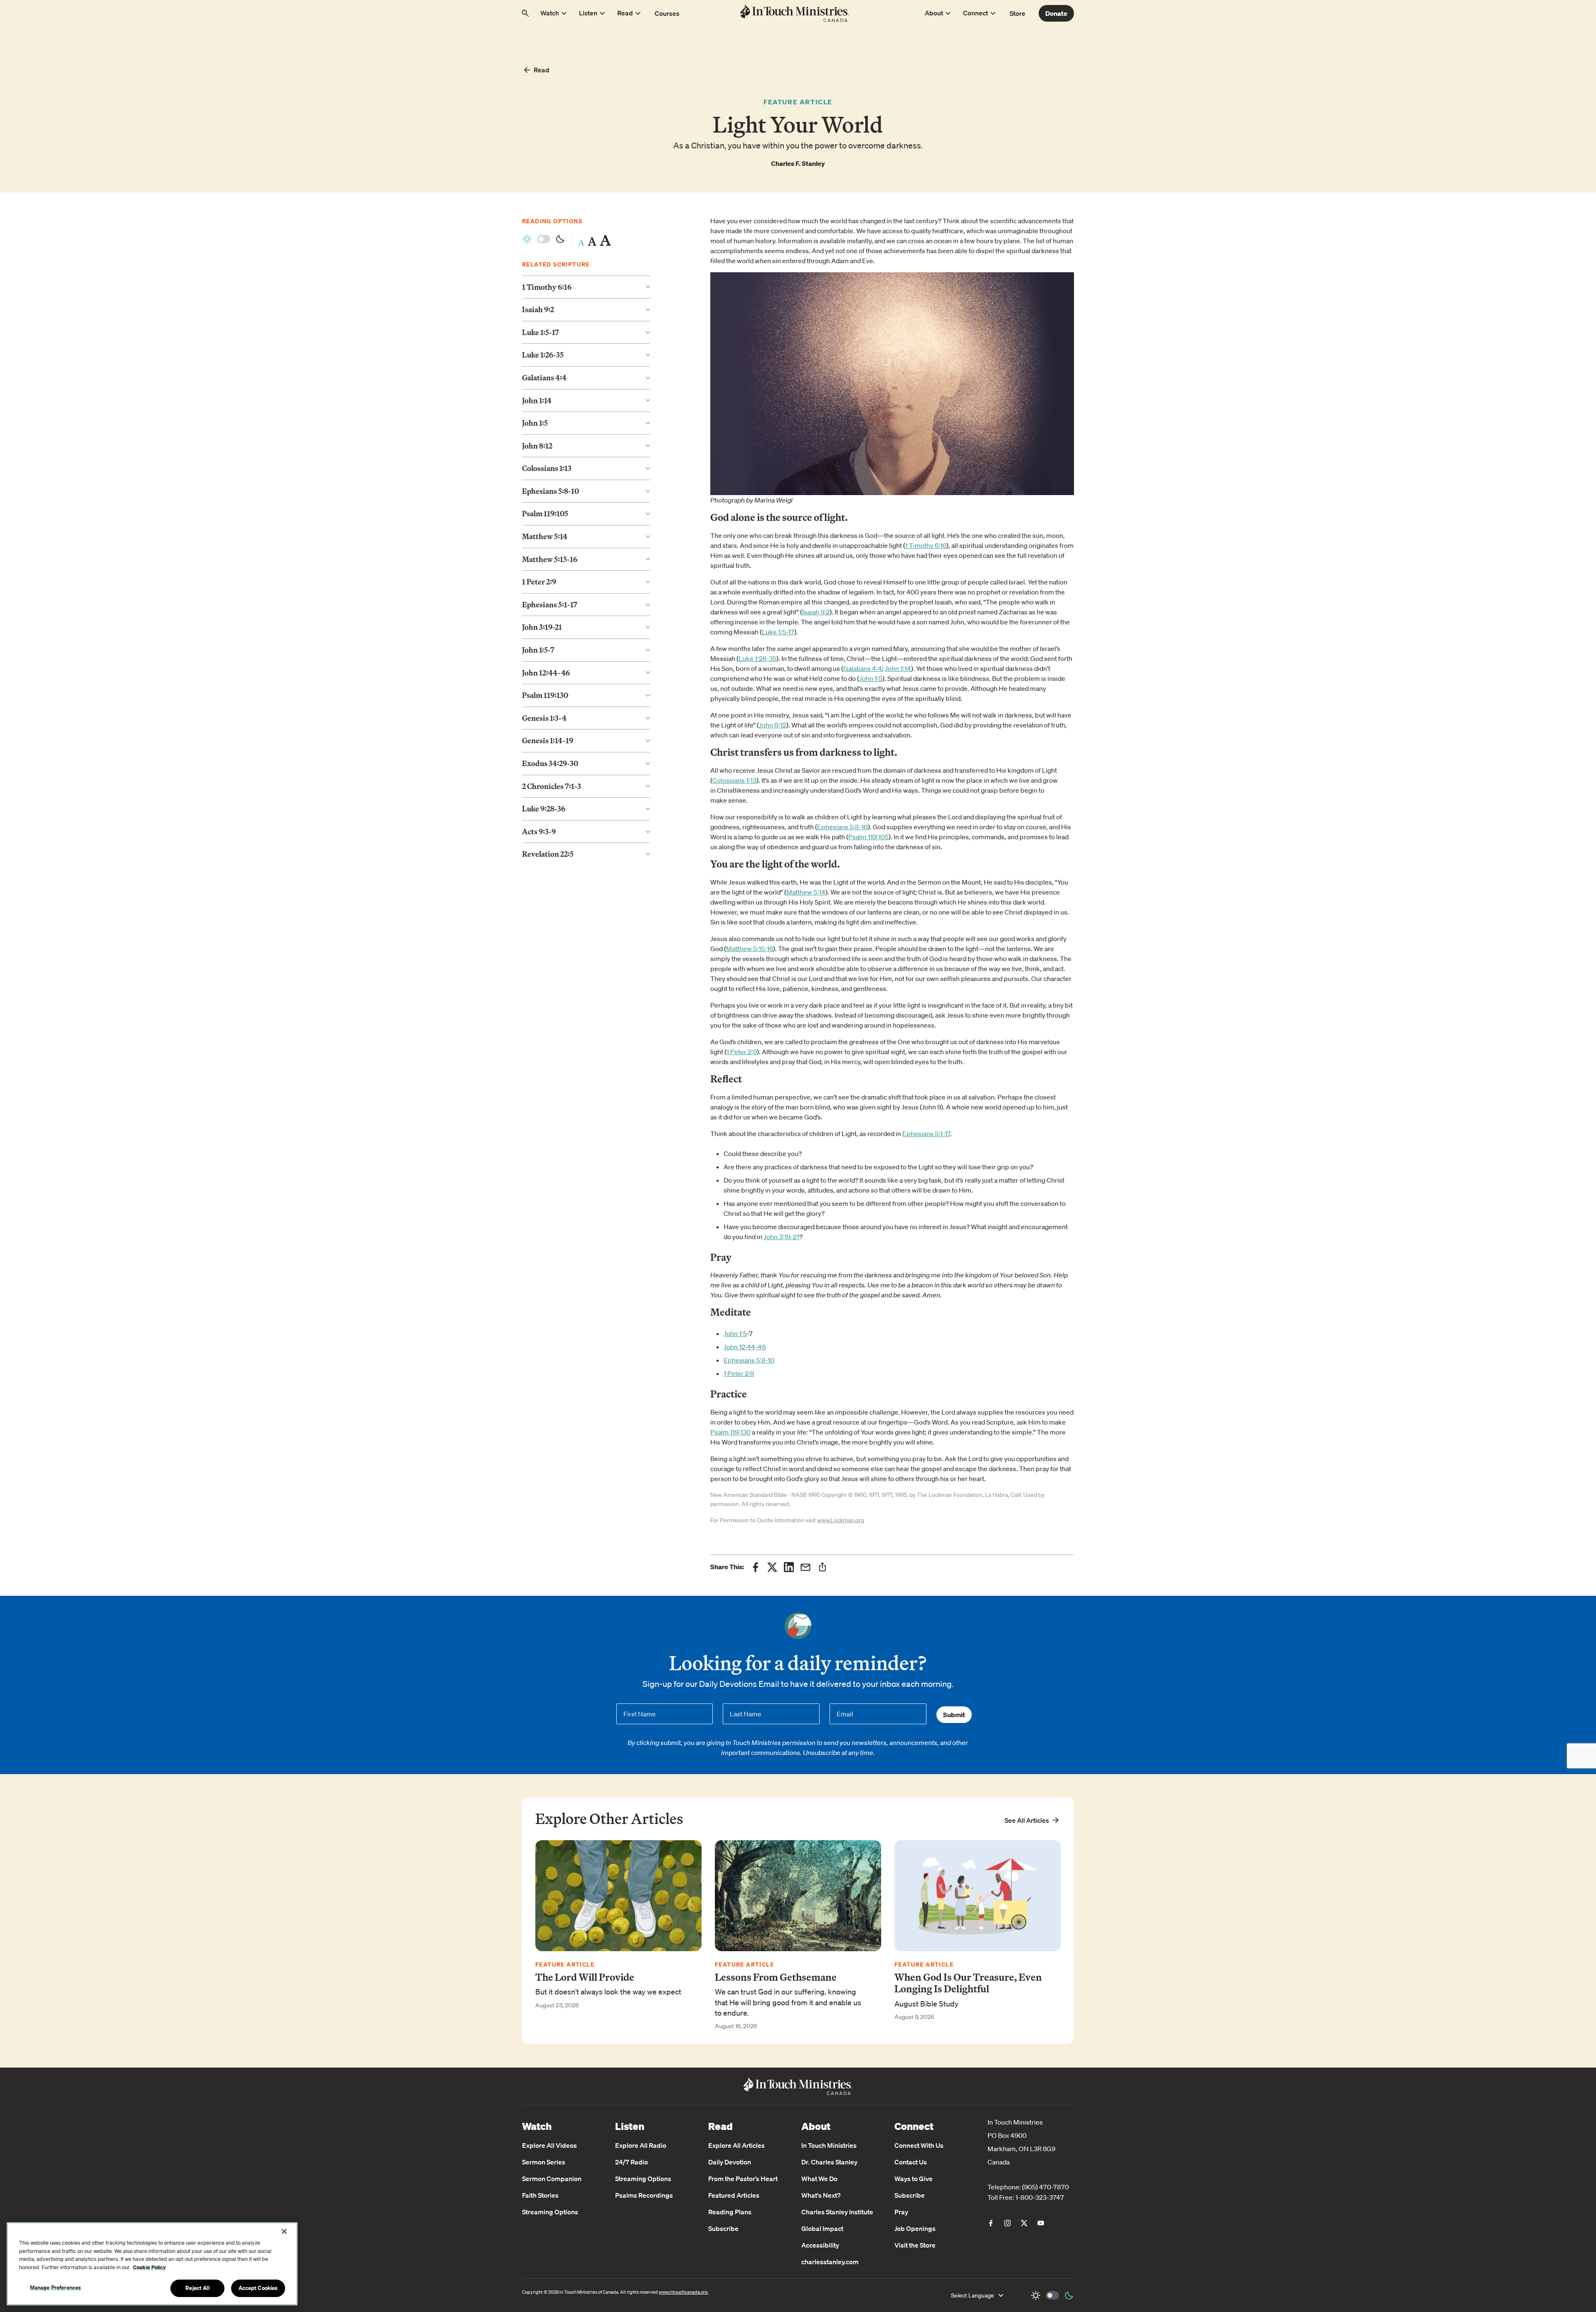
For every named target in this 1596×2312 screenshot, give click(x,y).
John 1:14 (898, 668)
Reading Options (552, 221)
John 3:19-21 (781, 1237)
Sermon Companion (552, 2179)
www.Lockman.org (841, 1520)
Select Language (973, 2295)
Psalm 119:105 (868, 837)
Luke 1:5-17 (778, 632)
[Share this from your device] (822, 1567)
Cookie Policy (149, 2267)
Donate (1056, 13)
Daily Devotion (730, 2162)
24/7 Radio (632, 2162)
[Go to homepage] (795, 13)
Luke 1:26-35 (757, 658)
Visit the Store (915, 2245)
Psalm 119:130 (730, 1432)
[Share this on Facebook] (756, 1567)
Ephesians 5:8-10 (842, 827)
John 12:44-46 (745, 1347)
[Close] (284, 2231)
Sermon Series (544, 2162)
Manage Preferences (55, 2287)
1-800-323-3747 (1040, 2197)
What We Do (819, 2179)
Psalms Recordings (644, 2195)
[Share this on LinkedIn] (789, 1567)
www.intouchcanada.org (683, 2292)
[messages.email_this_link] (805, 1567)
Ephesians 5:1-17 (926, 1134)
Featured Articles (734, 2195)
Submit (954, 1715)
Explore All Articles (736, 2145)
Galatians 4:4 (863, 668)
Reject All (197, 2288)
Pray (901, 2212)
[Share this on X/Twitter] (772, 1567)
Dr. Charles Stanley (829, 2162)
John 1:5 (871, 678)
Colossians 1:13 (734, 780)
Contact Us (911, 2162)
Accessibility (820, 2245)
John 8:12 (773, 725)
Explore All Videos (549, 2145)
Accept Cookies (258, 2288)
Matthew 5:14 (806, 892)
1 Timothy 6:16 (926, 545)
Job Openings (915, 2228)
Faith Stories (540, 2195)
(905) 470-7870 (1046, 2187)
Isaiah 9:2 (816, 612)
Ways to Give (914, 2179)
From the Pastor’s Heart (743, 2179)
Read (542, 70)
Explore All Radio (641, 2145)
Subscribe (723, 2228)
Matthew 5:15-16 (750, 949)
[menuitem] (991, 2223)
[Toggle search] (525, 13)
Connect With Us (919, 2145)
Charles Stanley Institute (837, 2212)
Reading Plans (730, 2212)
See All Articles (1027, 1820)
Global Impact (822, 2228)
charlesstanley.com (830, 2262)
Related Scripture (556, 264)
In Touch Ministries (829, 2145)
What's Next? (821, 2195)
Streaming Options (550, 2212)
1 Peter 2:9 (742, 1052)
